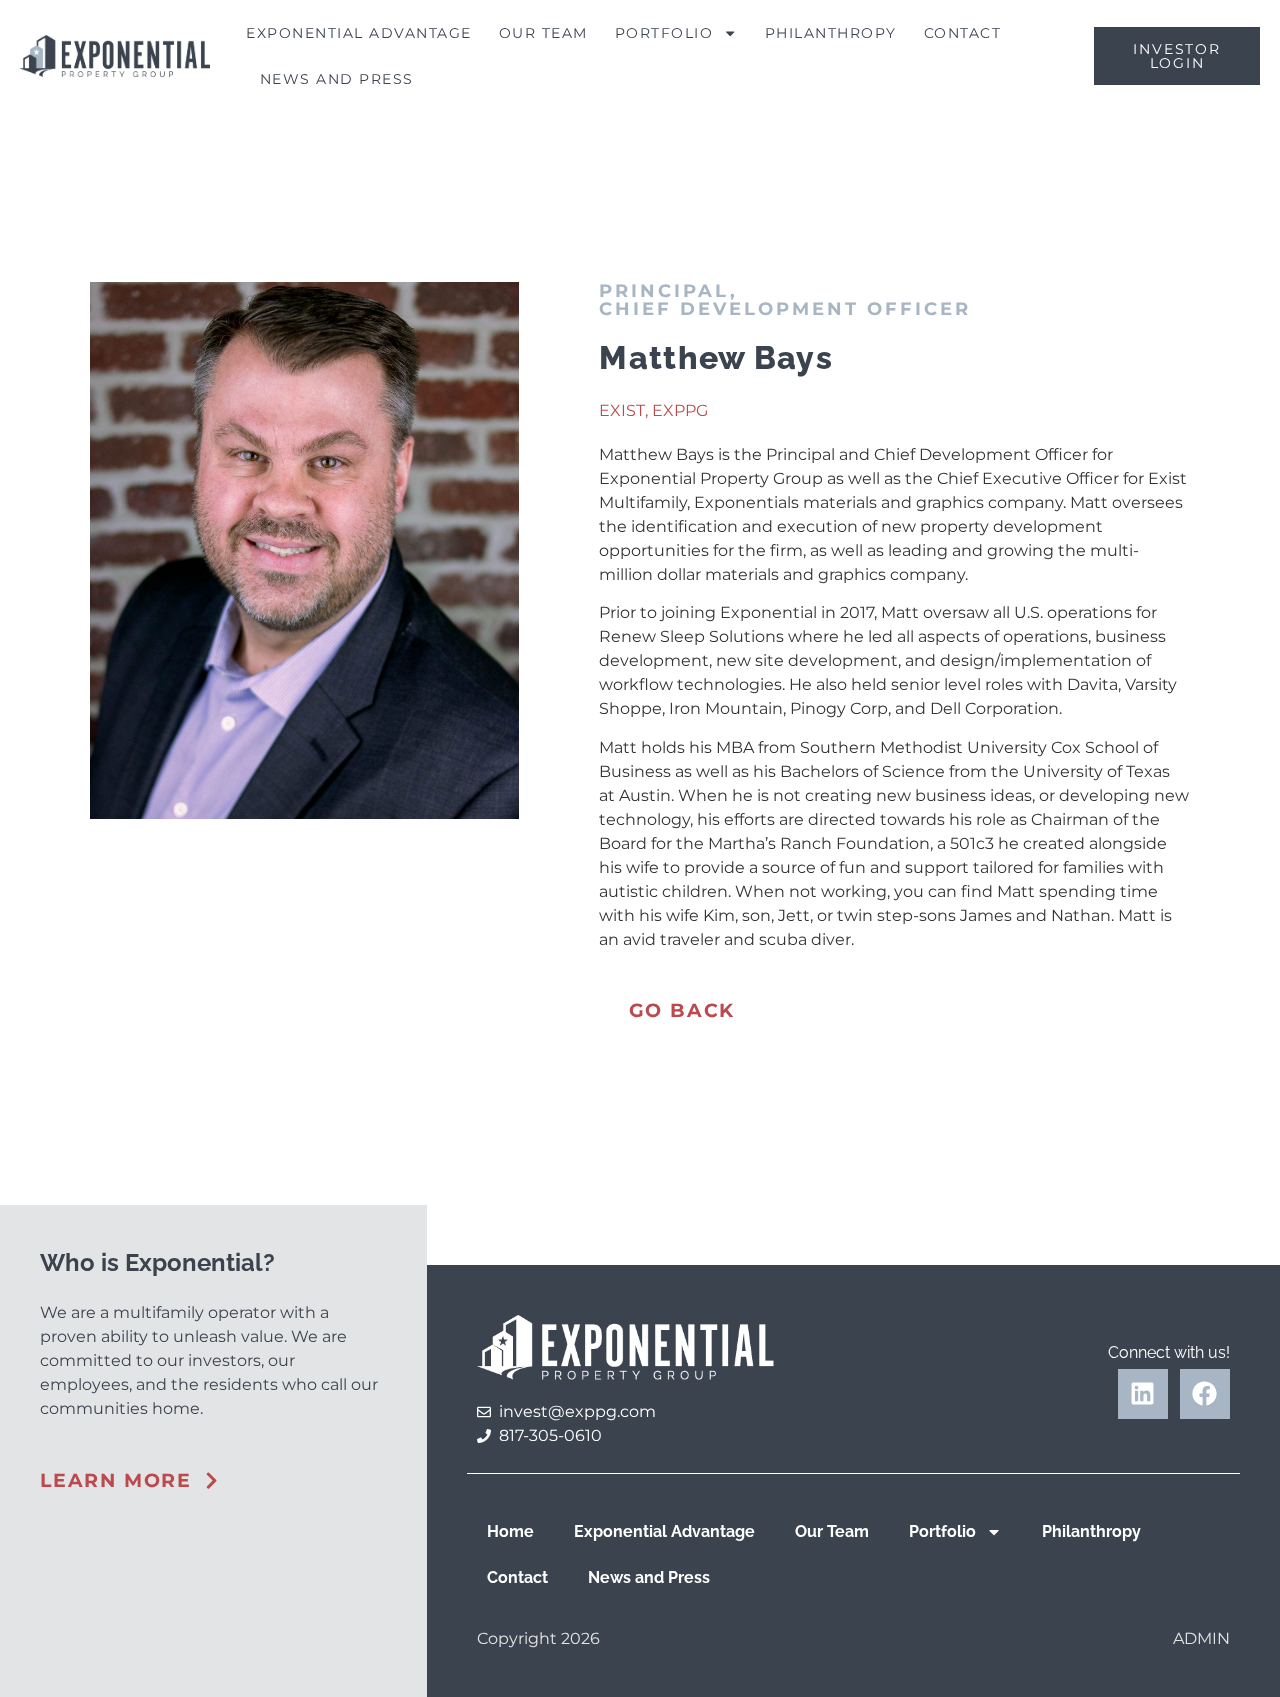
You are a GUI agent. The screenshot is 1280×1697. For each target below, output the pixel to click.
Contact (963, 33)
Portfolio (664, 33)
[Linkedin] (1143, 1394)
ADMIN (1201, 1638)
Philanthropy (831, 33)
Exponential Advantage (359, 33)
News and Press (337, 79)
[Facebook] (1205, 1394)
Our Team (543, 33)
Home (510, 1531)
